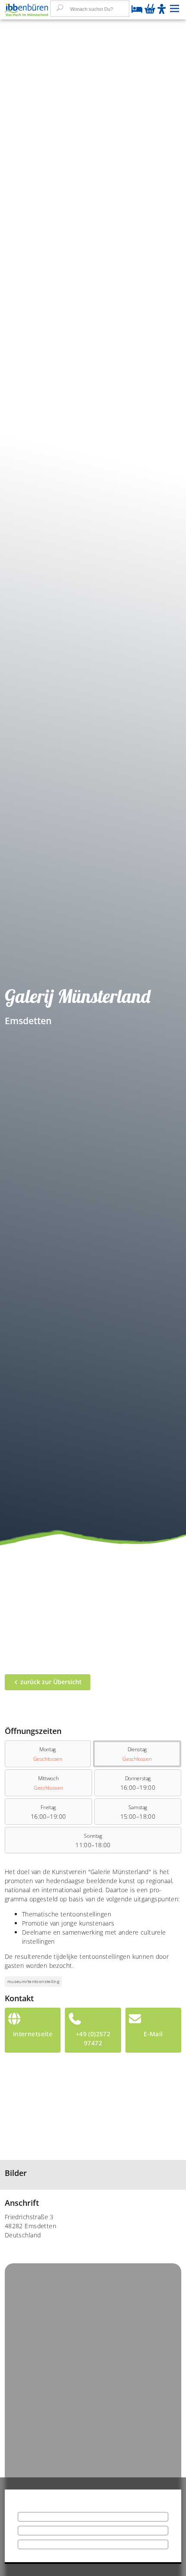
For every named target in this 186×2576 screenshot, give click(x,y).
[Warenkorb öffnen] (150, 10)
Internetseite (33, 2034)
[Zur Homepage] (26, 10)
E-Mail (153, 2034)
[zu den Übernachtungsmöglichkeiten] (137, 10)
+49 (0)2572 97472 (93, 2038)
